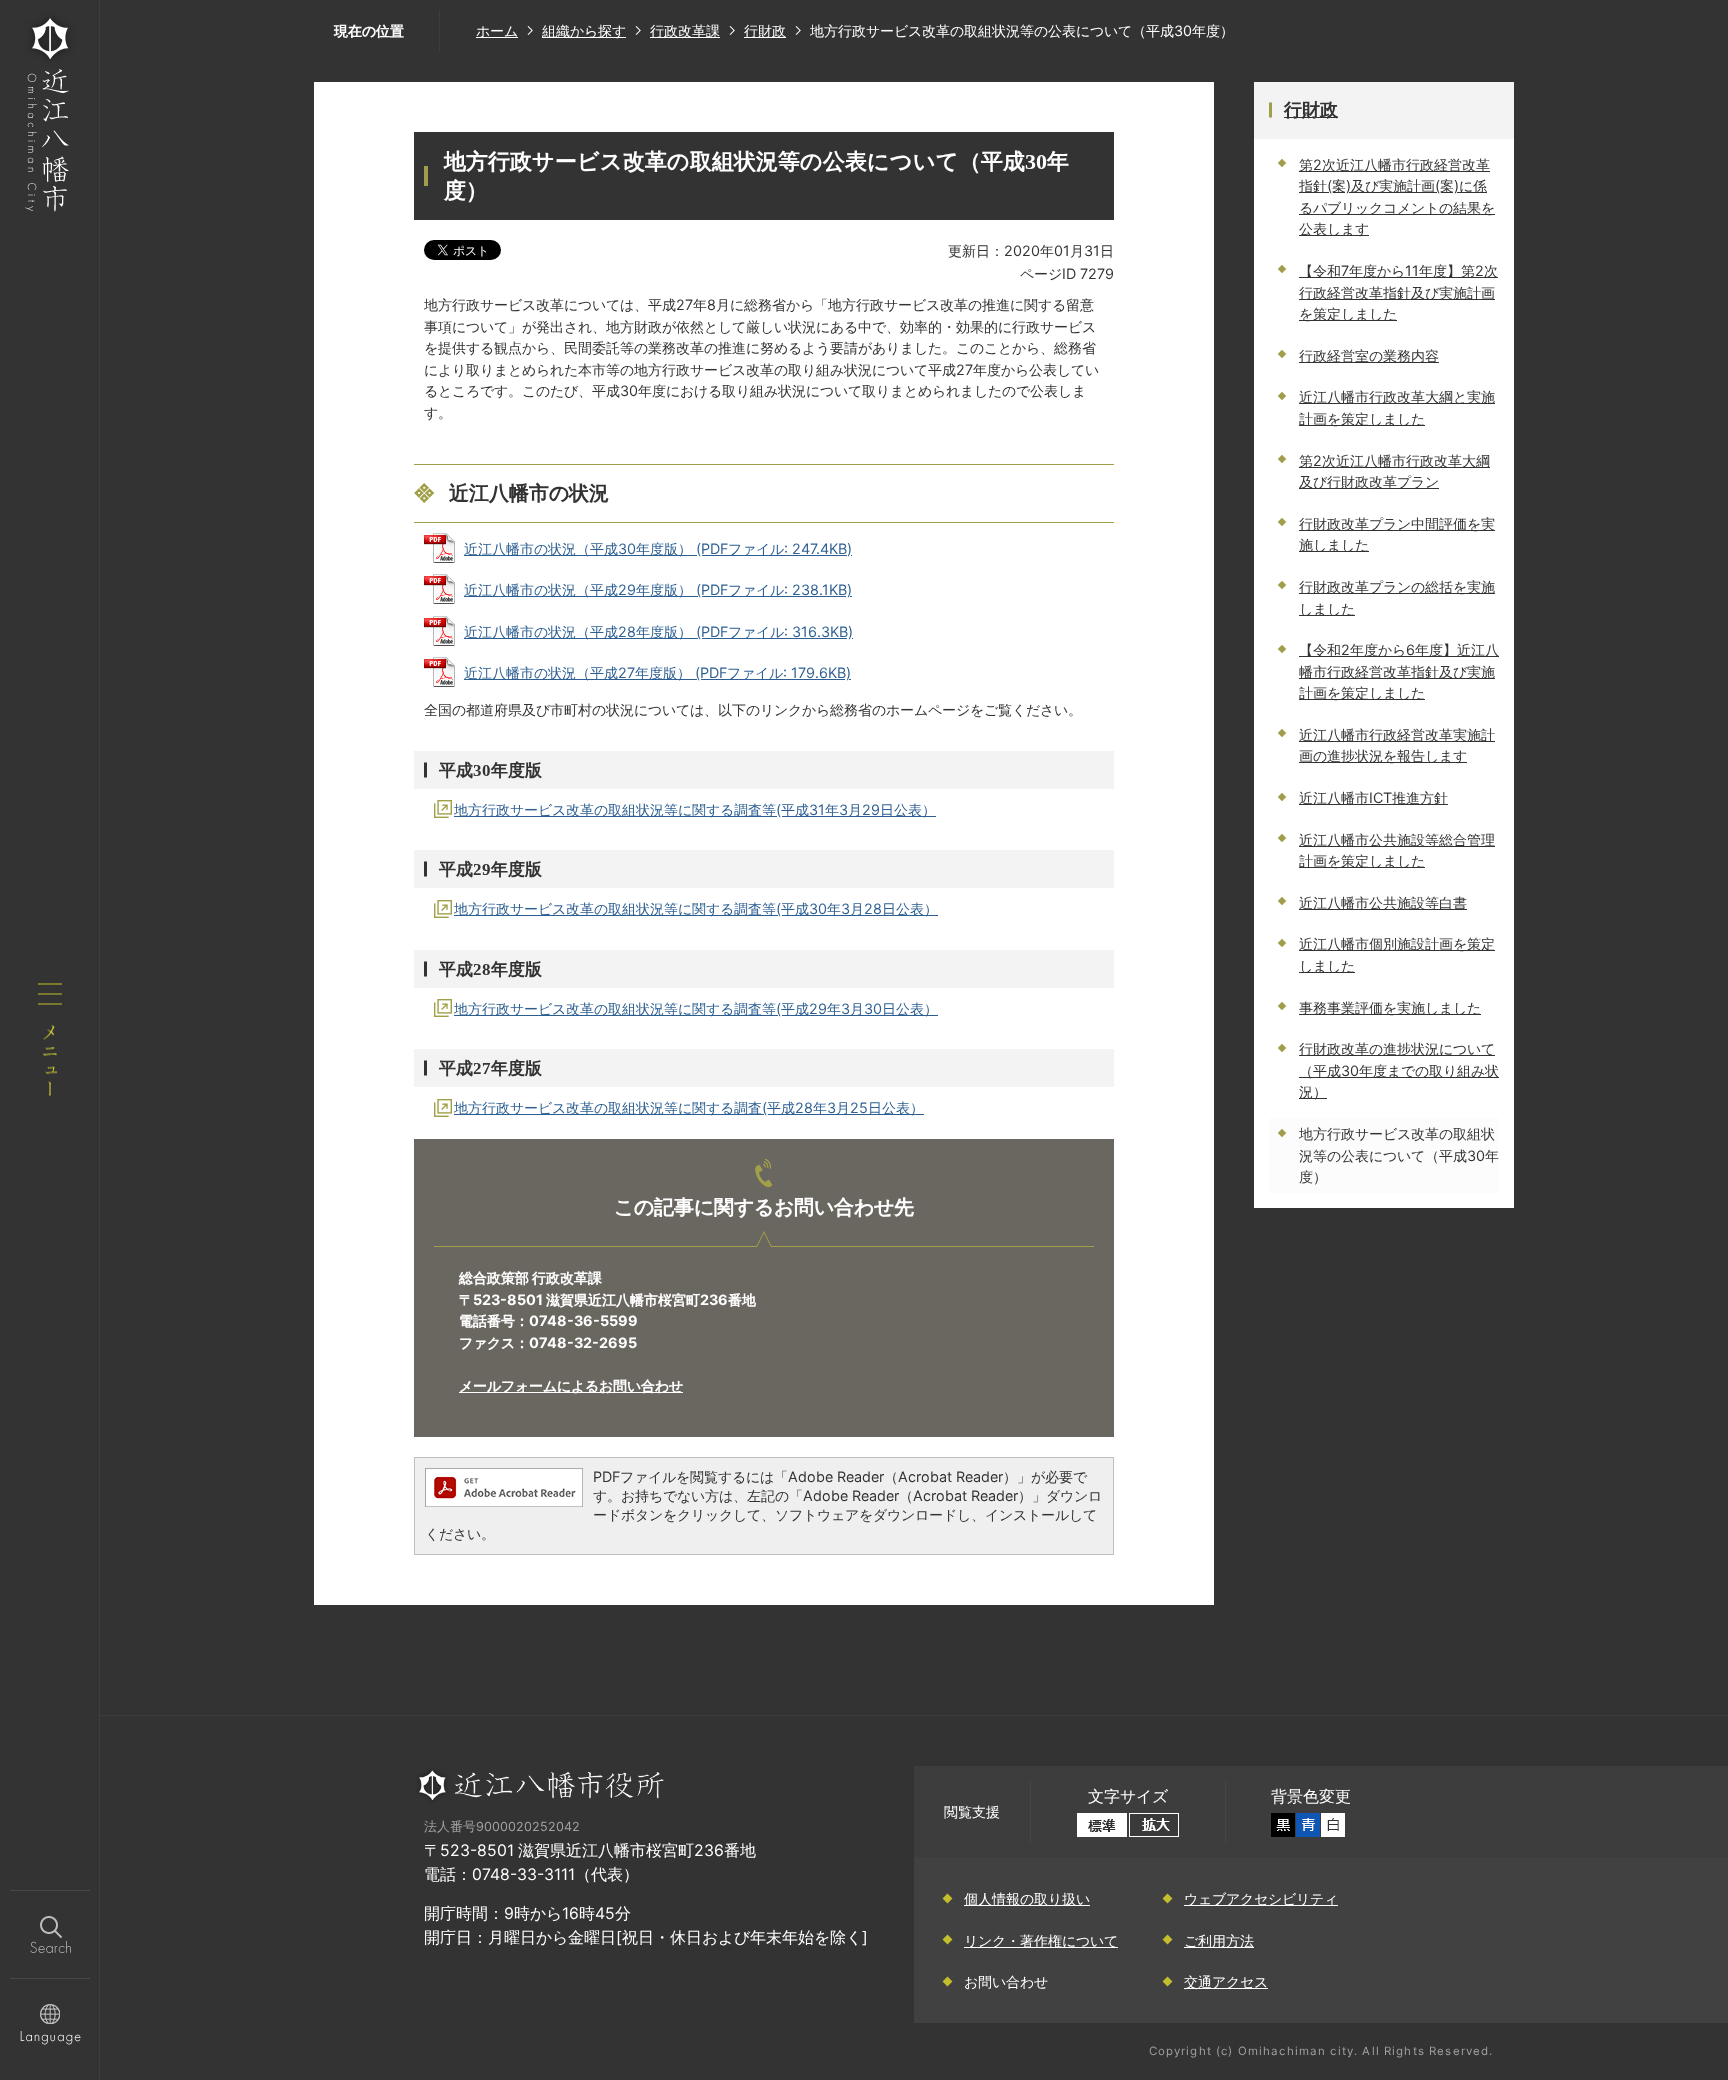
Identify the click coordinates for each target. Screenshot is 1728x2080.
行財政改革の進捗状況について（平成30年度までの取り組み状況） (1399, 1070)
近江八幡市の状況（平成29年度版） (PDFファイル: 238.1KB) (658, 589)
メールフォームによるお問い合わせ (571, 1385)
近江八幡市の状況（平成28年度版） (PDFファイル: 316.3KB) (658, 631)
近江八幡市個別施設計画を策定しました (1397, 954)
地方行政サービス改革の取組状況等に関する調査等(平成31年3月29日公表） (695, 809)
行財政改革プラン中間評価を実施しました (1397, 534)
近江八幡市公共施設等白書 (1383, 902)
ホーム (497, 30)
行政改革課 (685, 30)
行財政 (765, 30)
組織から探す (584, 30)
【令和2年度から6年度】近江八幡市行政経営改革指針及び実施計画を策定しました (1399, 671)
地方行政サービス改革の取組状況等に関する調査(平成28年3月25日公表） (689, 1107)
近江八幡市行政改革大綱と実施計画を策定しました (1397, 407)
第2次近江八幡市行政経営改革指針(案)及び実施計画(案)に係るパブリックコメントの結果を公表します (1397, 197)
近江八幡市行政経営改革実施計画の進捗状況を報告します (1397, 745)
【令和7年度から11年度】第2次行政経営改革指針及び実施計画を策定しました (1398, 292)
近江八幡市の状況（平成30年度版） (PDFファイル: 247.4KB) (658, 548)
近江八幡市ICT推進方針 (1373, 797)
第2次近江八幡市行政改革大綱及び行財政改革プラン (1394, 471)
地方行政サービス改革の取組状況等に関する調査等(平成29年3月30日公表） (696, 1008)
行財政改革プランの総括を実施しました (1397, 597)
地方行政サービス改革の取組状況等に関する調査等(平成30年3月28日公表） (696, 908)
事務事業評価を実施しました (1390, 1007)
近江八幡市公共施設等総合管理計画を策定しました (1397, 850)
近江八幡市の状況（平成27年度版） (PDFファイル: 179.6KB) (657, 672)
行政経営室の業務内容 (1369, 355)
